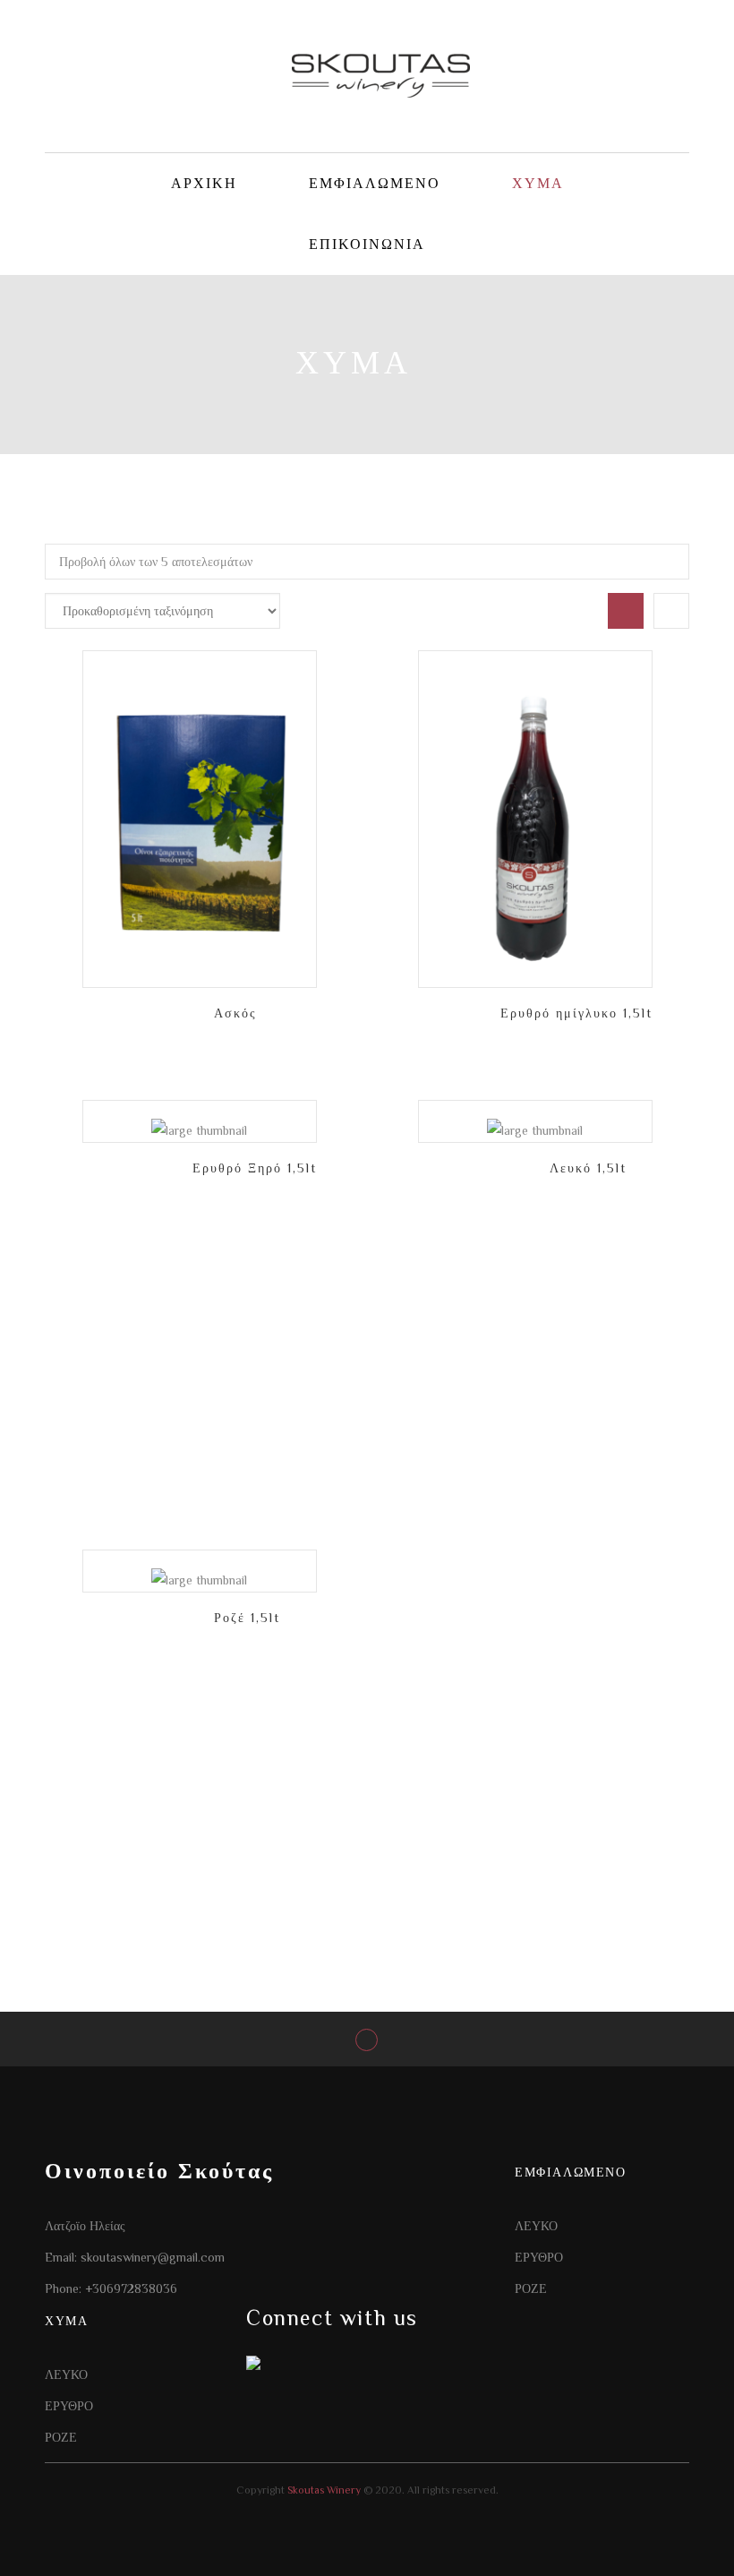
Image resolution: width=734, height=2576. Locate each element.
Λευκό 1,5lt (588, 1168)
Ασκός (235, 1013)
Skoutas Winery (323, 2490)
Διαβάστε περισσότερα (297, 770)
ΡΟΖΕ (531, 2288)
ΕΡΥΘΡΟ (539, 2257)
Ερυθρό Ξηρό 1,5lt (255, 1168)
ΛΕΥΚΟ (536, 2226)
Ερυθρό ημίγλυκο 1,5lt (576, 1013)
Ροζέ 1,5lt (247, 1618)
